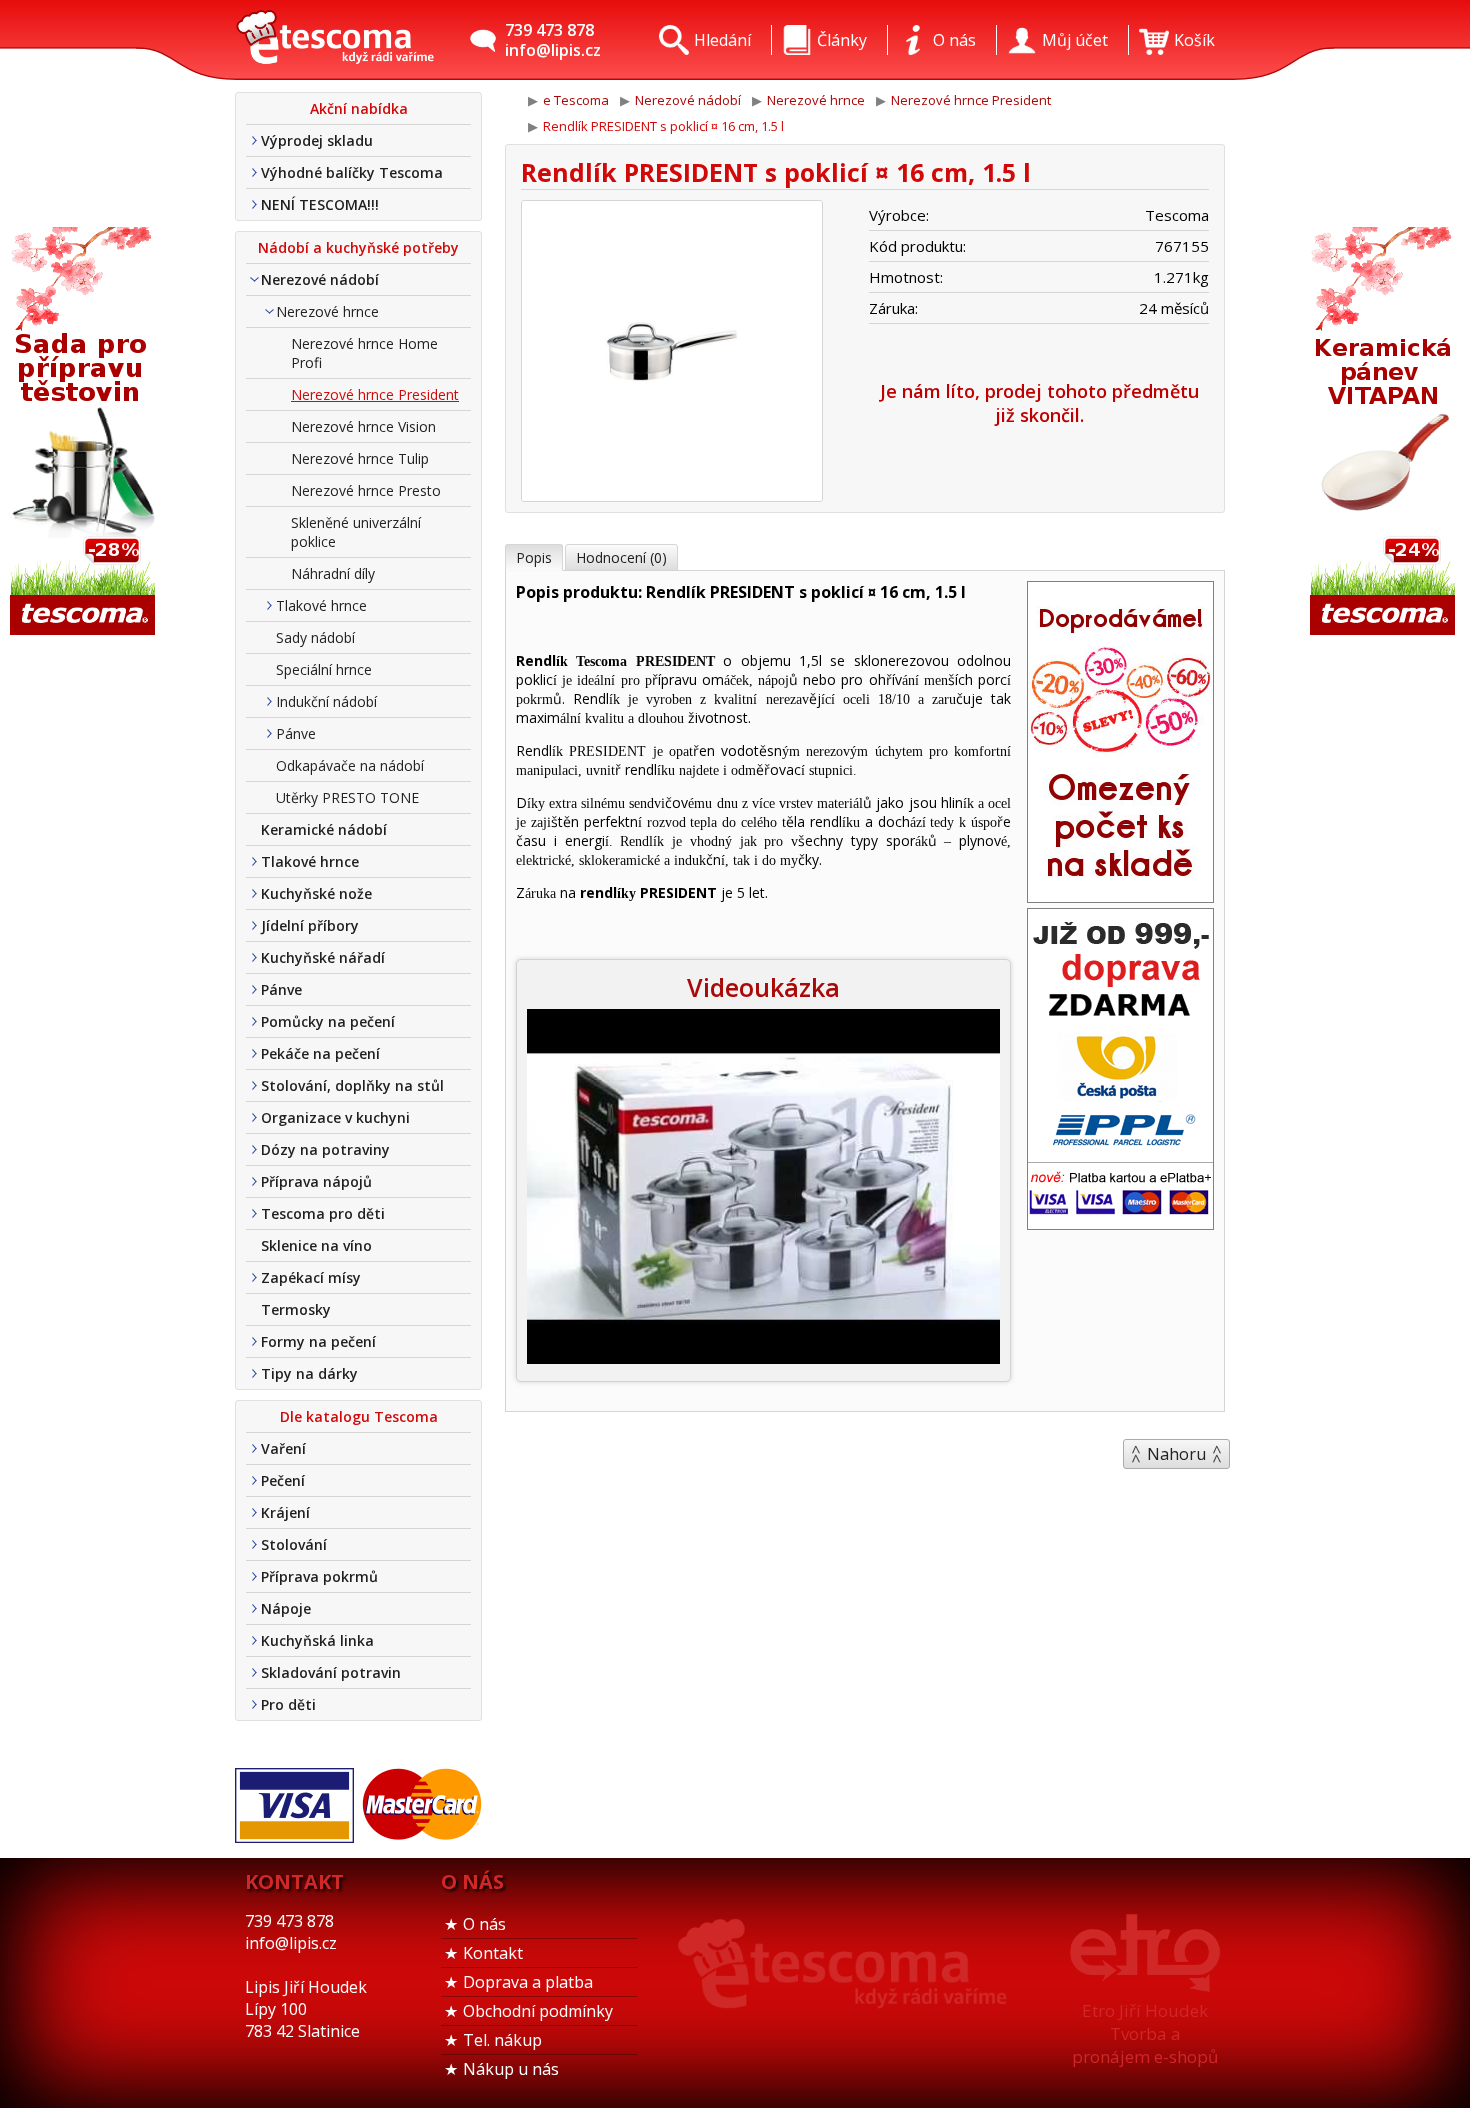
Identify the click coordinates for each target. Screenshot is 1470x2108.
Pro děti (288, 1704)
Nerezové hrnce (327, 311)
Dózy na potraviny (325, 1149)
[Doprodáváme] (1120, 896)
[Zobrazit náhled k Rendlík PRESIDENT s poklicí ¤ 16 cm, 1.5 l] (672, 353)
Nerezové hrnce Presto (366, 490)
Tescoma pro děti (323, 1213)
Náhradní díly (333, 573)
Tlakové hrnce (321, 605)
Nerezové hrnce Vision (363, 426)
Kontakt (493, 1953)
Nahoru (1176, 1454)
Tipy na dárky (309, 1373)
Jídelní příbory (310, 925)
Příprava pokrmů (319, 1576)
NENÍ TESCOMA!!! (320, 204)
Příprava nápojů (316, 1181)
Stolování (294, 1544)
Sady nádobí (315, 637)
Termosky (296, 1309)
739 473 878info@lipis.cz (553, 40)
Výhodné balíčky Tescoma (352, 172)
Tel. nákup (502, 2040)
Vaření (283, 1448)
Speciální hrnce (324, 669)
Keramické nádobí (324, 829)
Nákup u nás (511, 2069)
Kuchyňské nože (316, 893)
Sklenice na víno (316, 1245)
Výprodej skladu (317, 140)
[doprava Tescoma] (1120, 1223)
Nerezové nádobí (320, 279)
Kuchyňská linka (317, 1640)
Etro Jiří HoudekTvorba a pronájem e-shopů (1145, 2033)
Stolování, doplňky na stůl (352, 1085)
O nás (484, 1924)
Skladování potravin (331, 1672)
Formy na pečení (318, 1341)
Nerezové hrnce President (375, 394)
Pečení (283, 1480)
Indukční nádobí (326, 701)
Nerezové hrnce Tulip (360, 458)
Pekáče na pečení (320, 1053)
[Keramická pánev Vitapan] (1385, 432)
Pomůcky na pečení (328, 1021)
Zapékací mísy (311, 1277)
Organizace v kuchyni (335, 1117)
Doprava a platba (528, 1982)
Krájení (285, 1512)
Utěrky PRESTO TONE (347, 797)
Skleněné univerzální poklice (356, 532)
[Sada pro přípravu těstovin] (85, 432)
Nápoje (286, 1608)
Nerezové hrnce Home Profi (364, 353)
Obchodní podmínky (538, 2011)
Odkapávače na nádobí (350, 765)
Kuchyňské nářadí (323, 957)
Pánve (296, 733)
